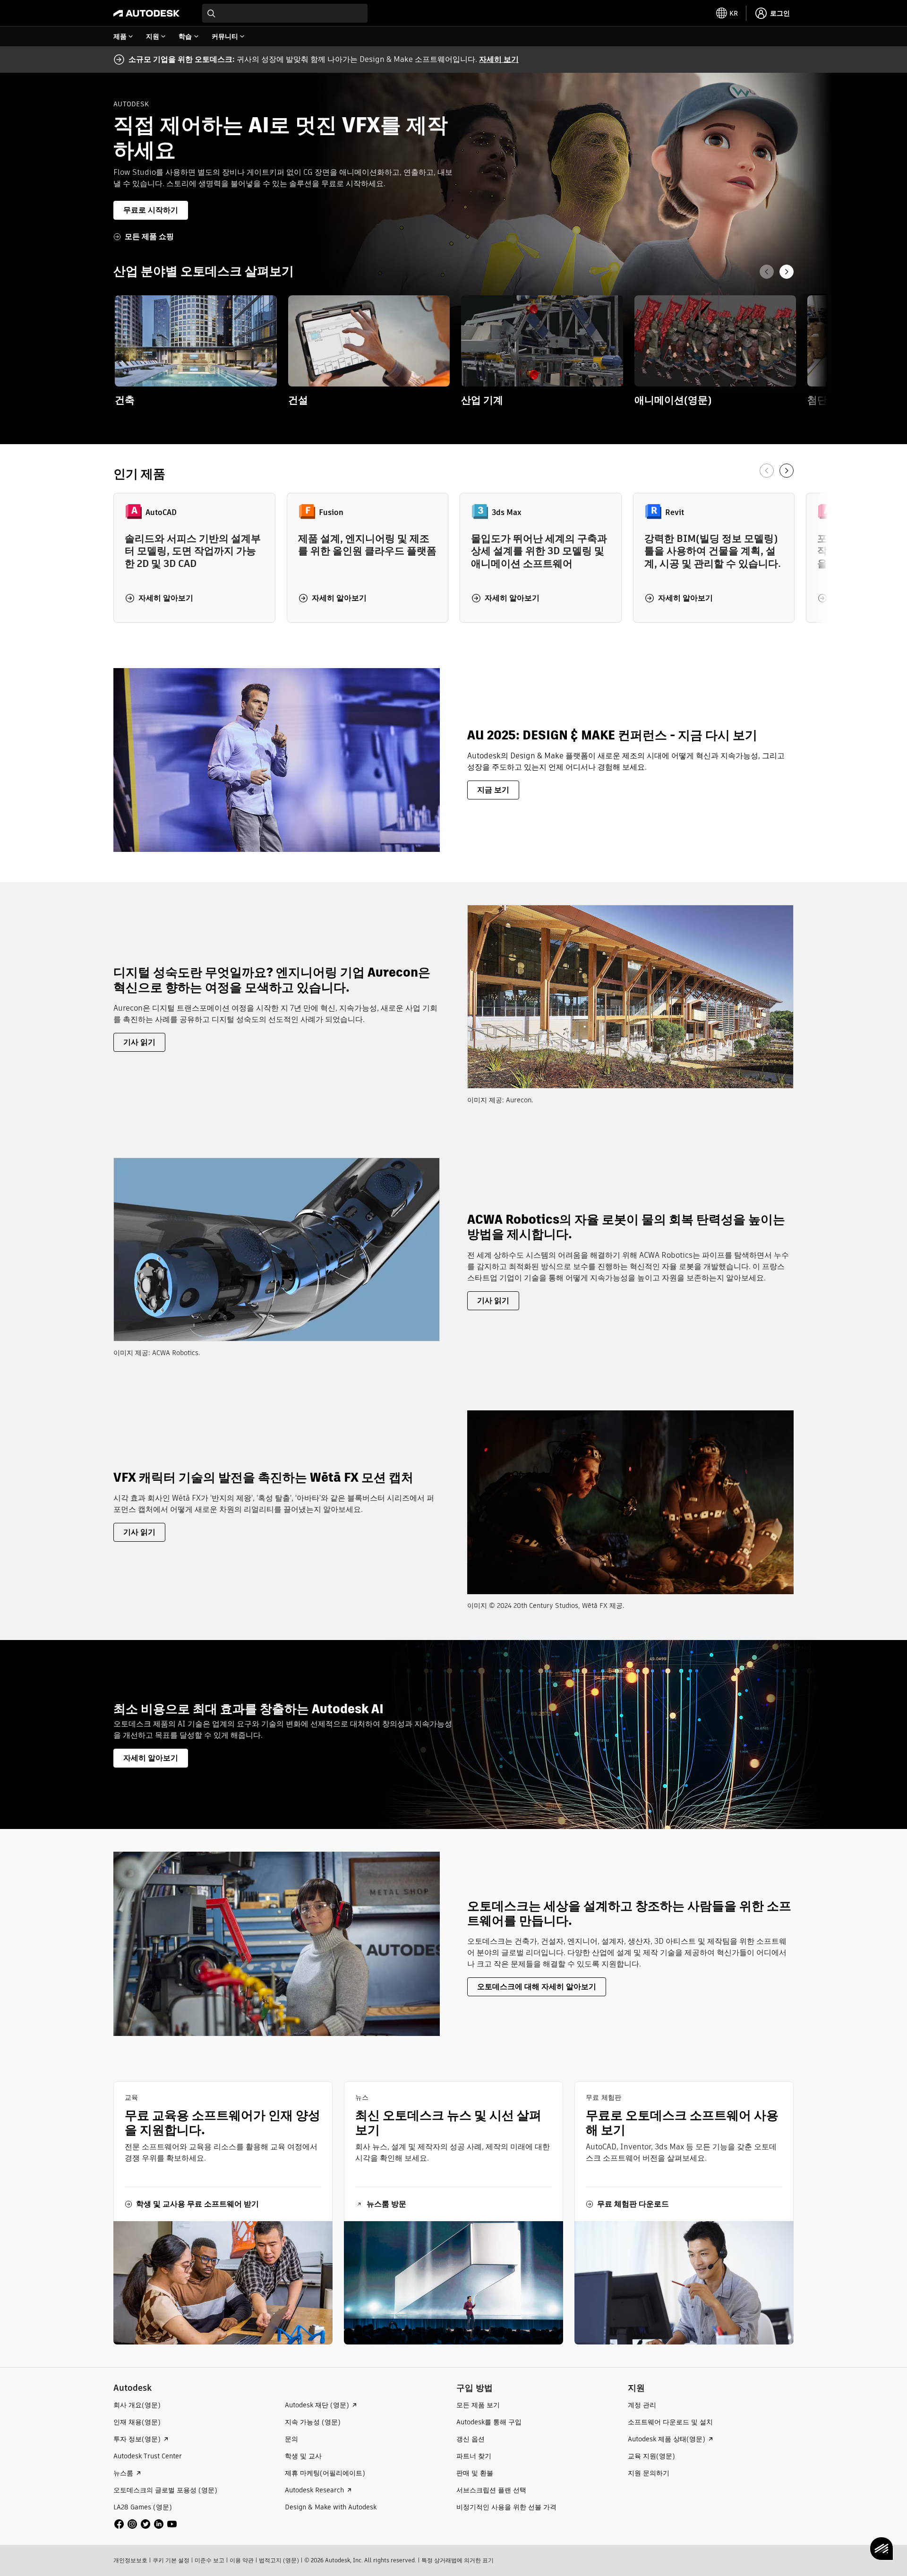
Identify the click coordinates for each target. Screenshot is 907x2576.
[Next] (787, 272)
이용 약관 (242, 2560)
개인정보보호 (130, 2560)
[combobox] (285, 13)
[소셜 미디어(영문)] (145, 2523)
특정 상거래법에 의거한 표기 (458, 2560)
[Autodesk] (146, 13)
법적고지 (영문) (279, 2560)
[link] (196, 351)
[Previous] (767, 272)
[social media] (145, 2524)
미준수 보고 (210, 2560)
